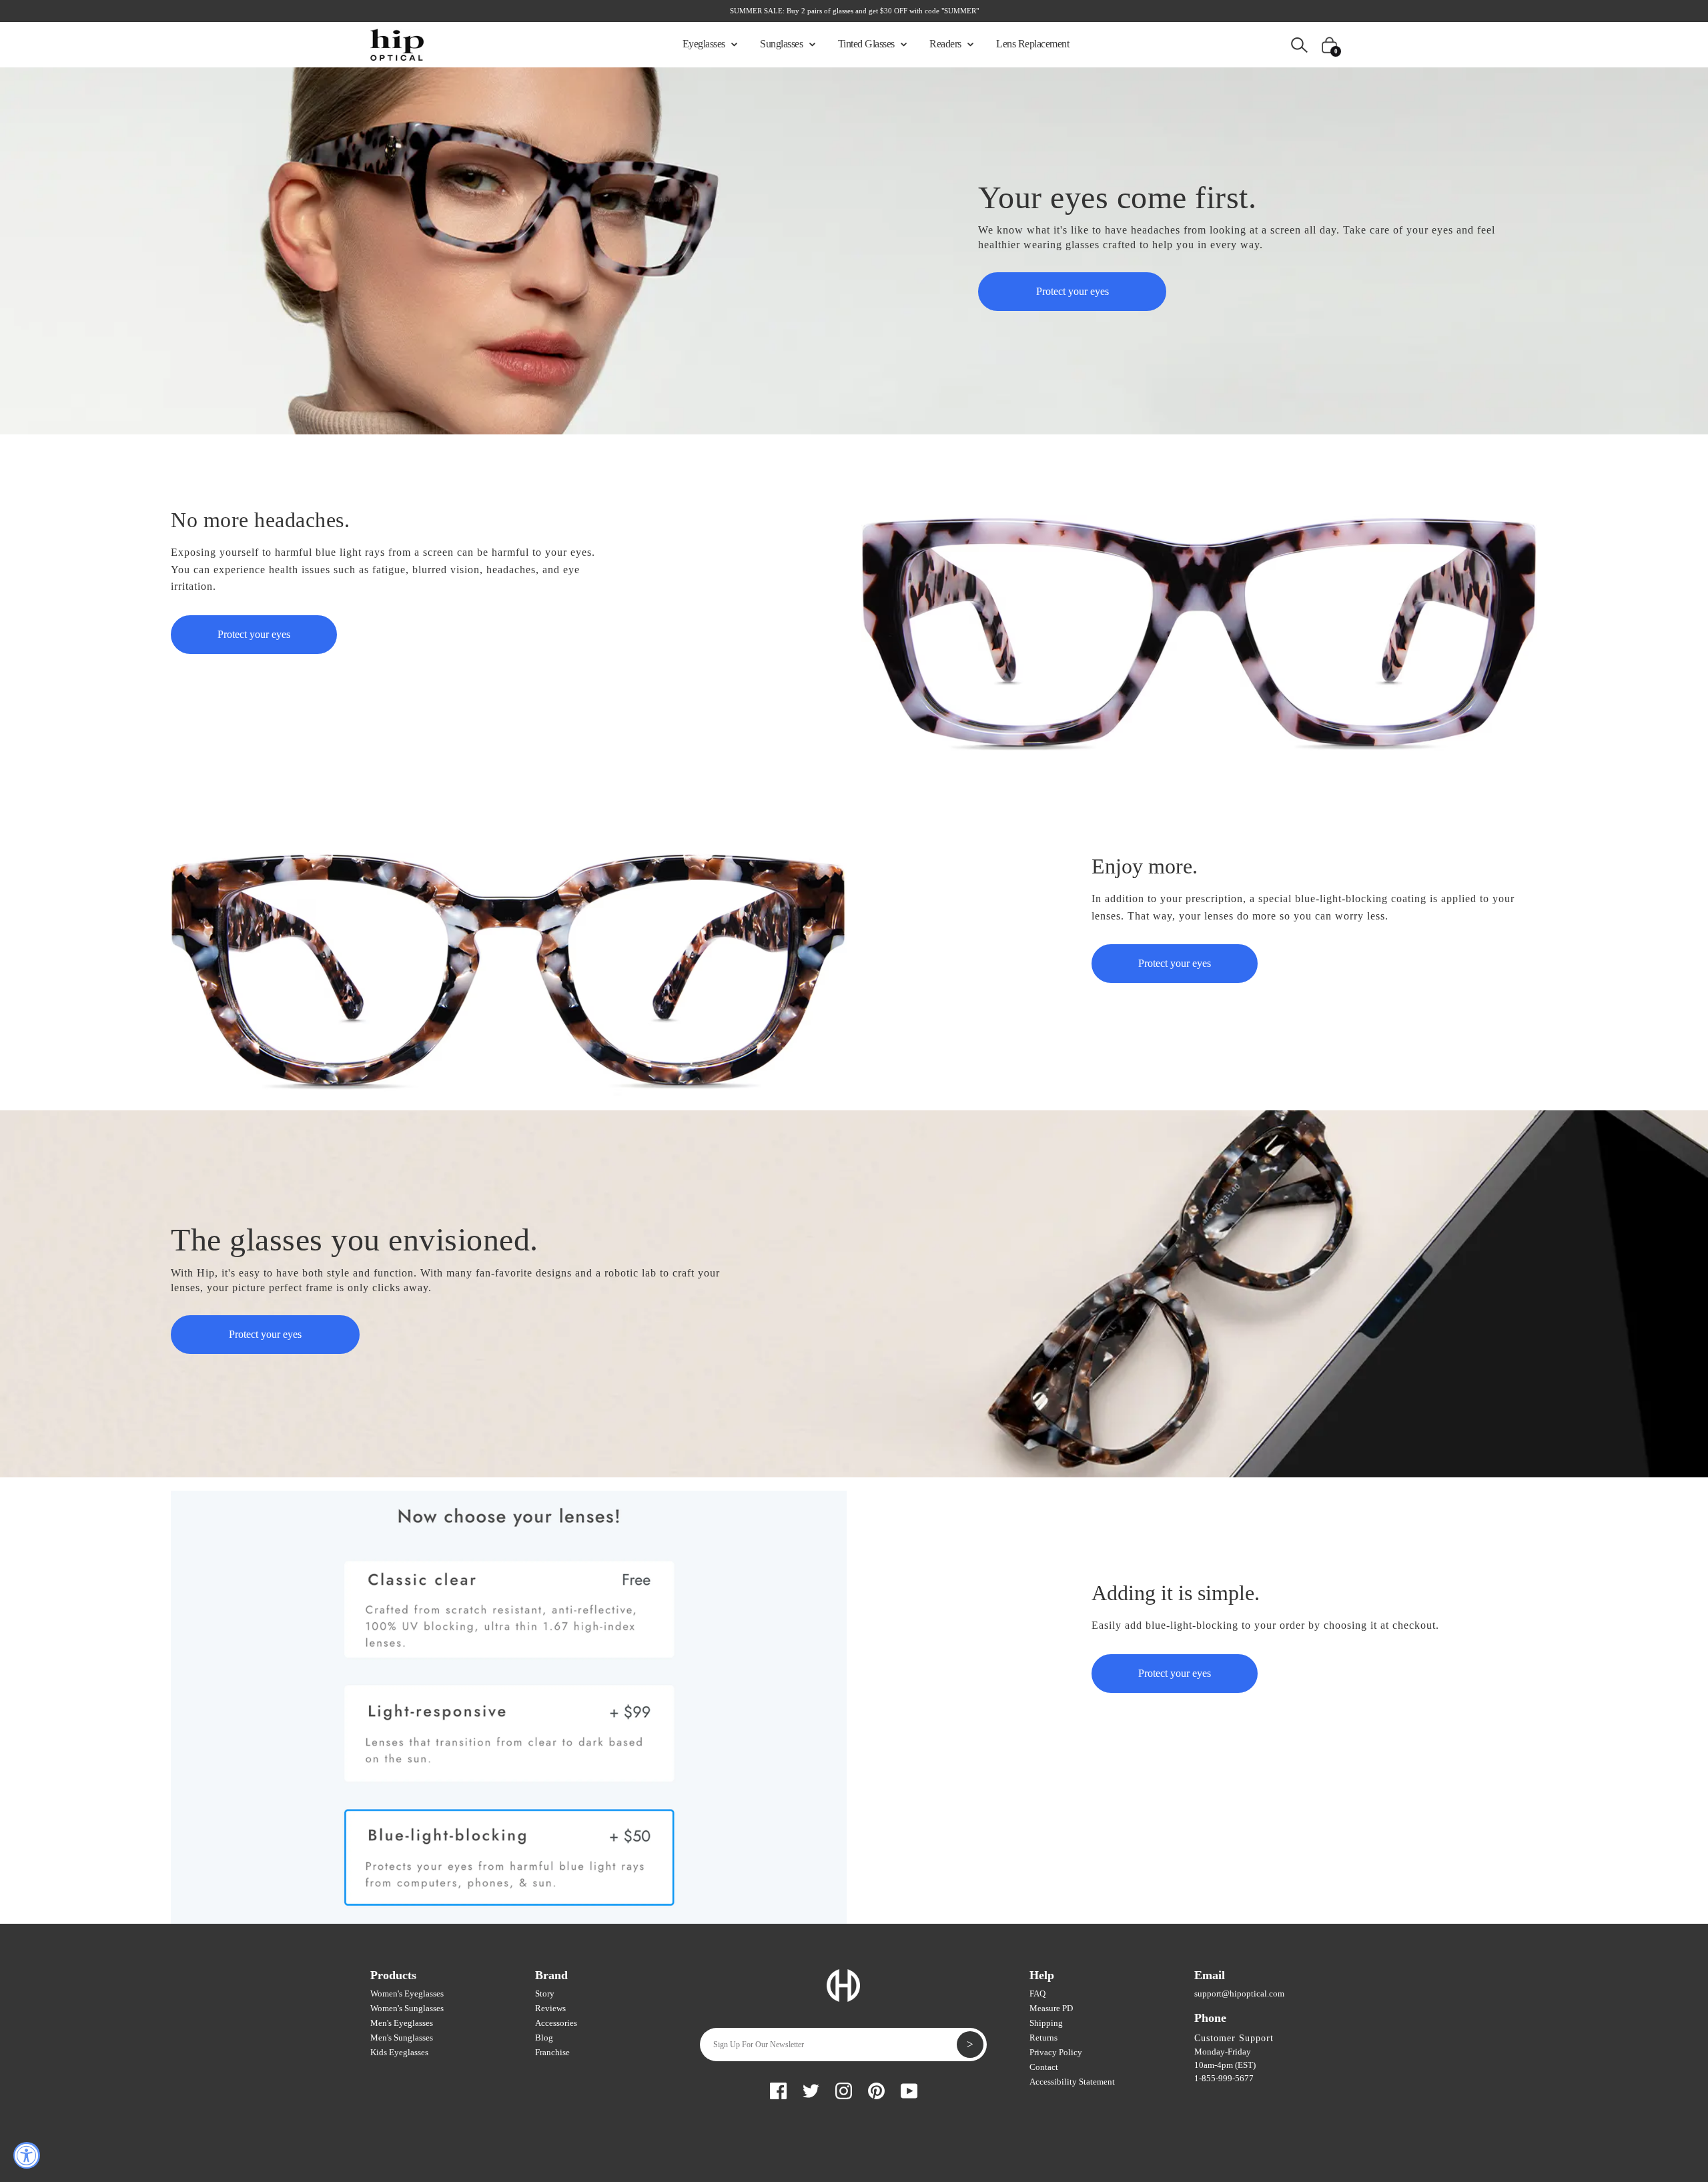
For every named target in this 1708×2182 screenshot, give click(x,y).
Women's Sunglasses (407, 2008)
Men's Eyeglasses (402, 2023)
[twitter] (811, 2089)
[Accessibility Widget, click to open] (27, 2155)
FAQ (1037, 1993)
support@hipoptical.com (1239, 1993)
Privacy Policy (1056, 2052)
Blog (544, 2038)
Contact (1044, 2067)
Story (545, 1993)
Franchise (552, 2052)
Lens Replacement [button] (1032, 44)
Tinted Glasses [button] (868, 44)
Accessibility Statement (1072, 2082)
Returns (1043, 2038)
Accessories (556, 2023)
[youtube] (909, 2089)
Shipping (1046, 2023)
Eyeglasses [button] (705, 44)
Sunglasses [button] (783, 44)
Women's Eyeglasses (407, 1993)
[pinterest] (876, 2089)
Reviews (550, 2008)
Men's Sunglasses (402, 2038)
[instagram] (844, 2089)
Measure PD (1051, 2008)
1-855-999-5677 (1224, 2078)
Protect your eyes (1073, 291)
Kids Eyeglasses (399, 2052)
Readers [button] (946, 44)
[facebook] (778, 2089)
